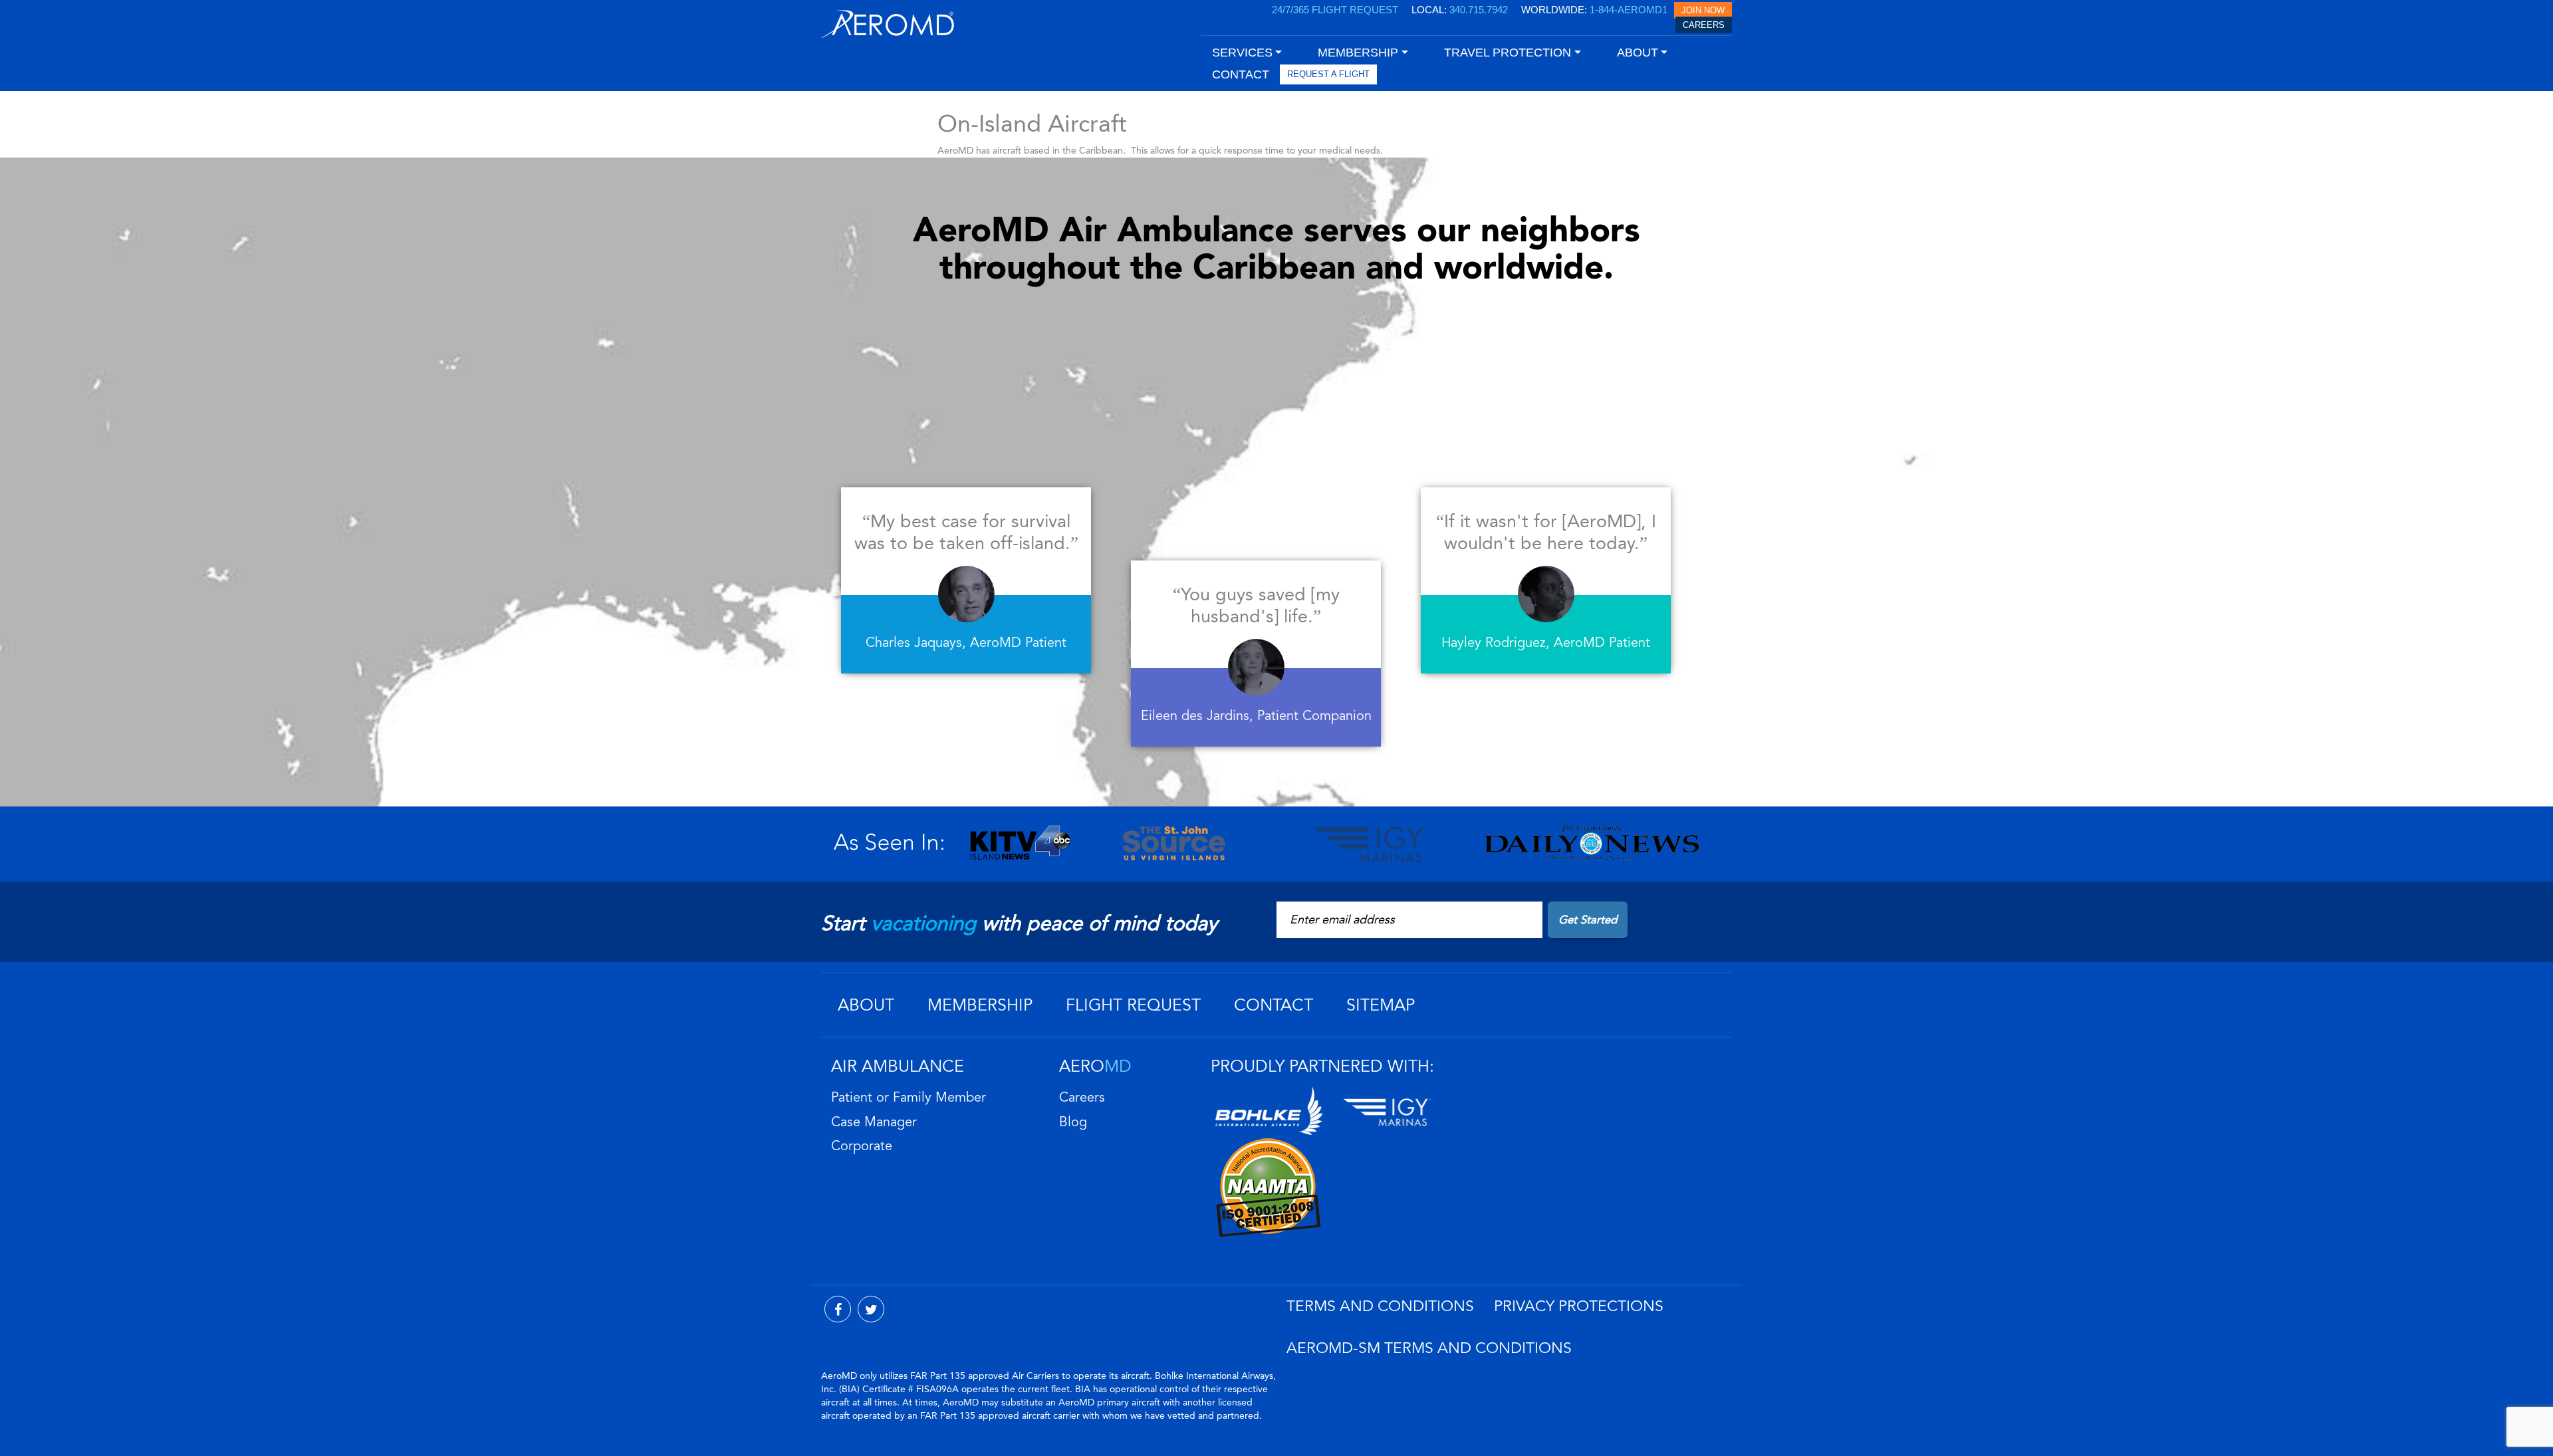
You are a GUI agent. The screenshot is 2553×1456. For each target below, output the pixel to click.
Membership (980, 1005)
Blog (1073, 1122)
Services (1242, 53)
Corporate (862, 1146)
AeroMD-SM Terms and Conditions (1429, 1348)
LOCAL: (1460, 10)
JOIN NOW (1703, 10)
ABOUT (866, 1005)
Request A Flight (1328, 74)
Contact (1274, 1005)
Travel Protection (1508, 53)
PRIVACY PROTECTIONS (1579, 1306)
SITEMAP (1381, 1005)
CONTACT (1241, 74)
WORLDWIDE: (1594, 10)
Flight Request (1133, 1005)
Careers (1082, 1098)
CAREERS (1704, 25)
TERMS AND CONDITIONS (1380, 1306)
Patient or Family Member (909, 1098)
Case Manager (874, 1122)
